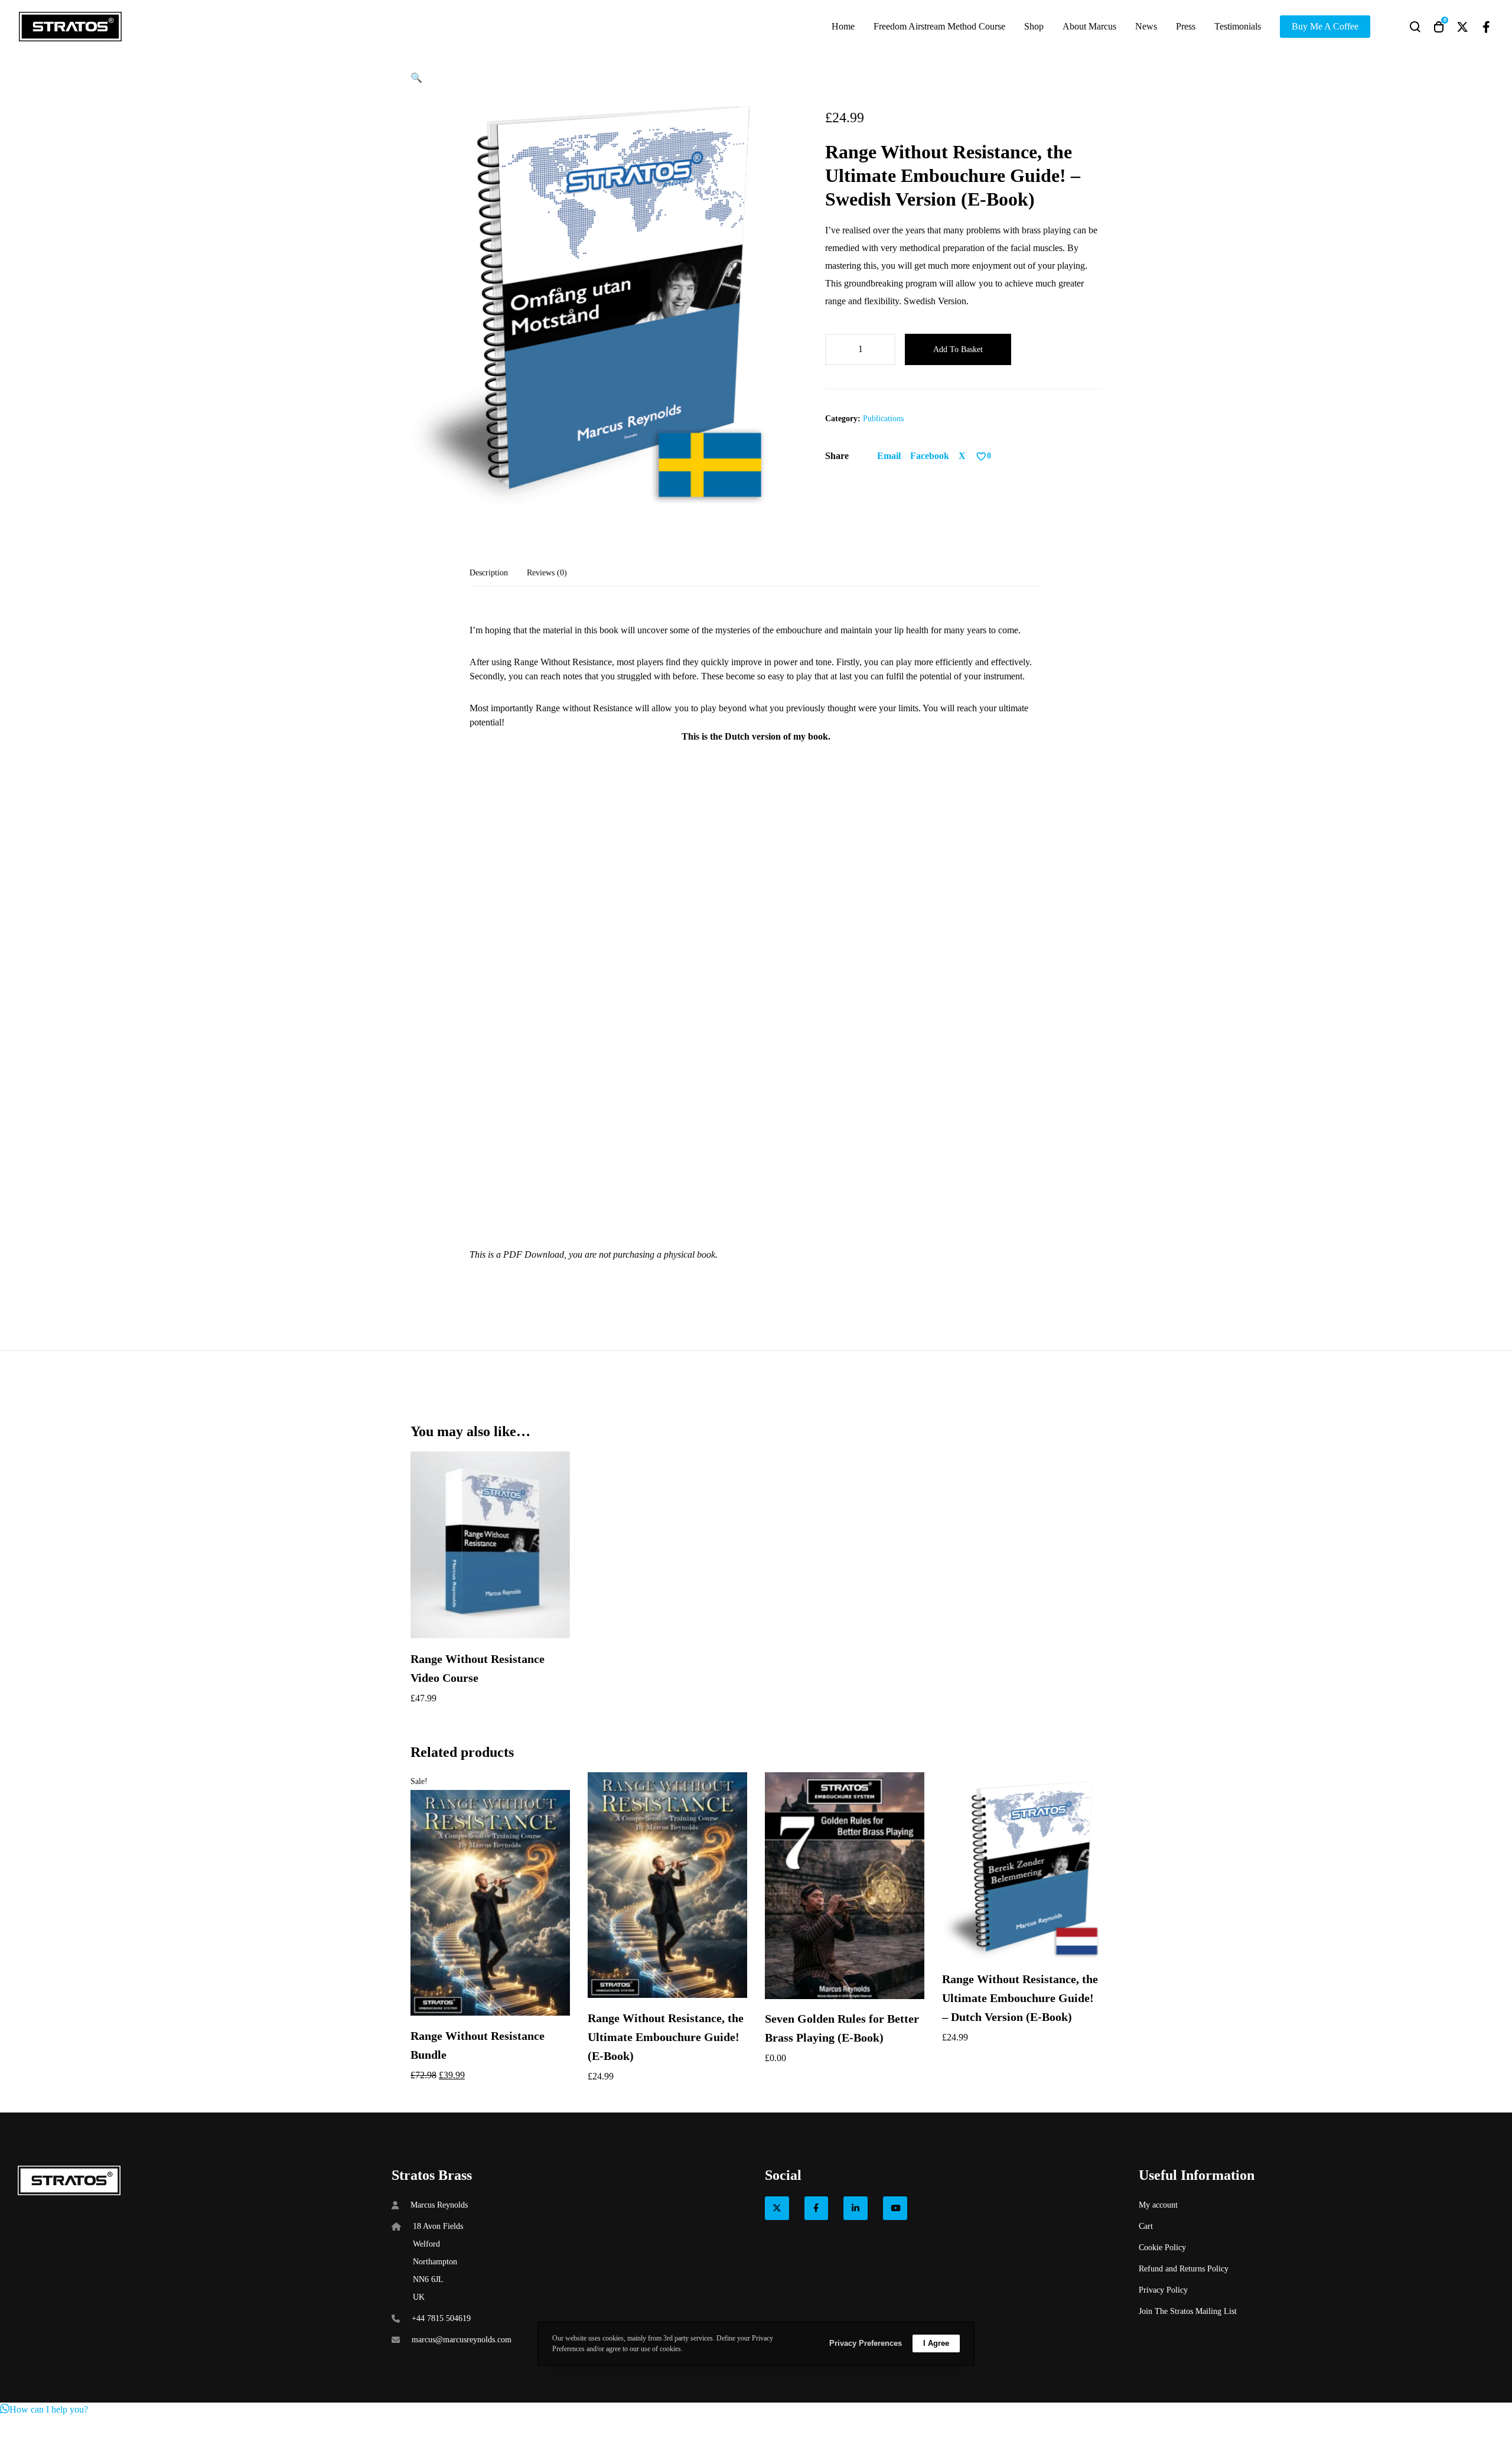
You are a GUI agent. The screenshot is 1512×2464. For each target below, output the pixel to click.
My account (1158, 2205)
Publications (883, 419)
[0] (981, 456)
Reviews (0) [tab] (547, 573)
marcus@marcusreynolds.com (462, 2340)
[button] (416, 78)
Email (889, 456)
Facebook (930, 456)
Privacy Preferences (866, 2343)
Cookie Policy (1162, 2247)
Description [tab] (489, 573)
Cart (1146, 2226)
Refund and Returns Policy (1184, 2269)
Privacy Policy (1163, 2290)
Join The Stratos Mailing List (1188, 2311)
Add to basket (958, 349)
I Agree (936, 2343)
